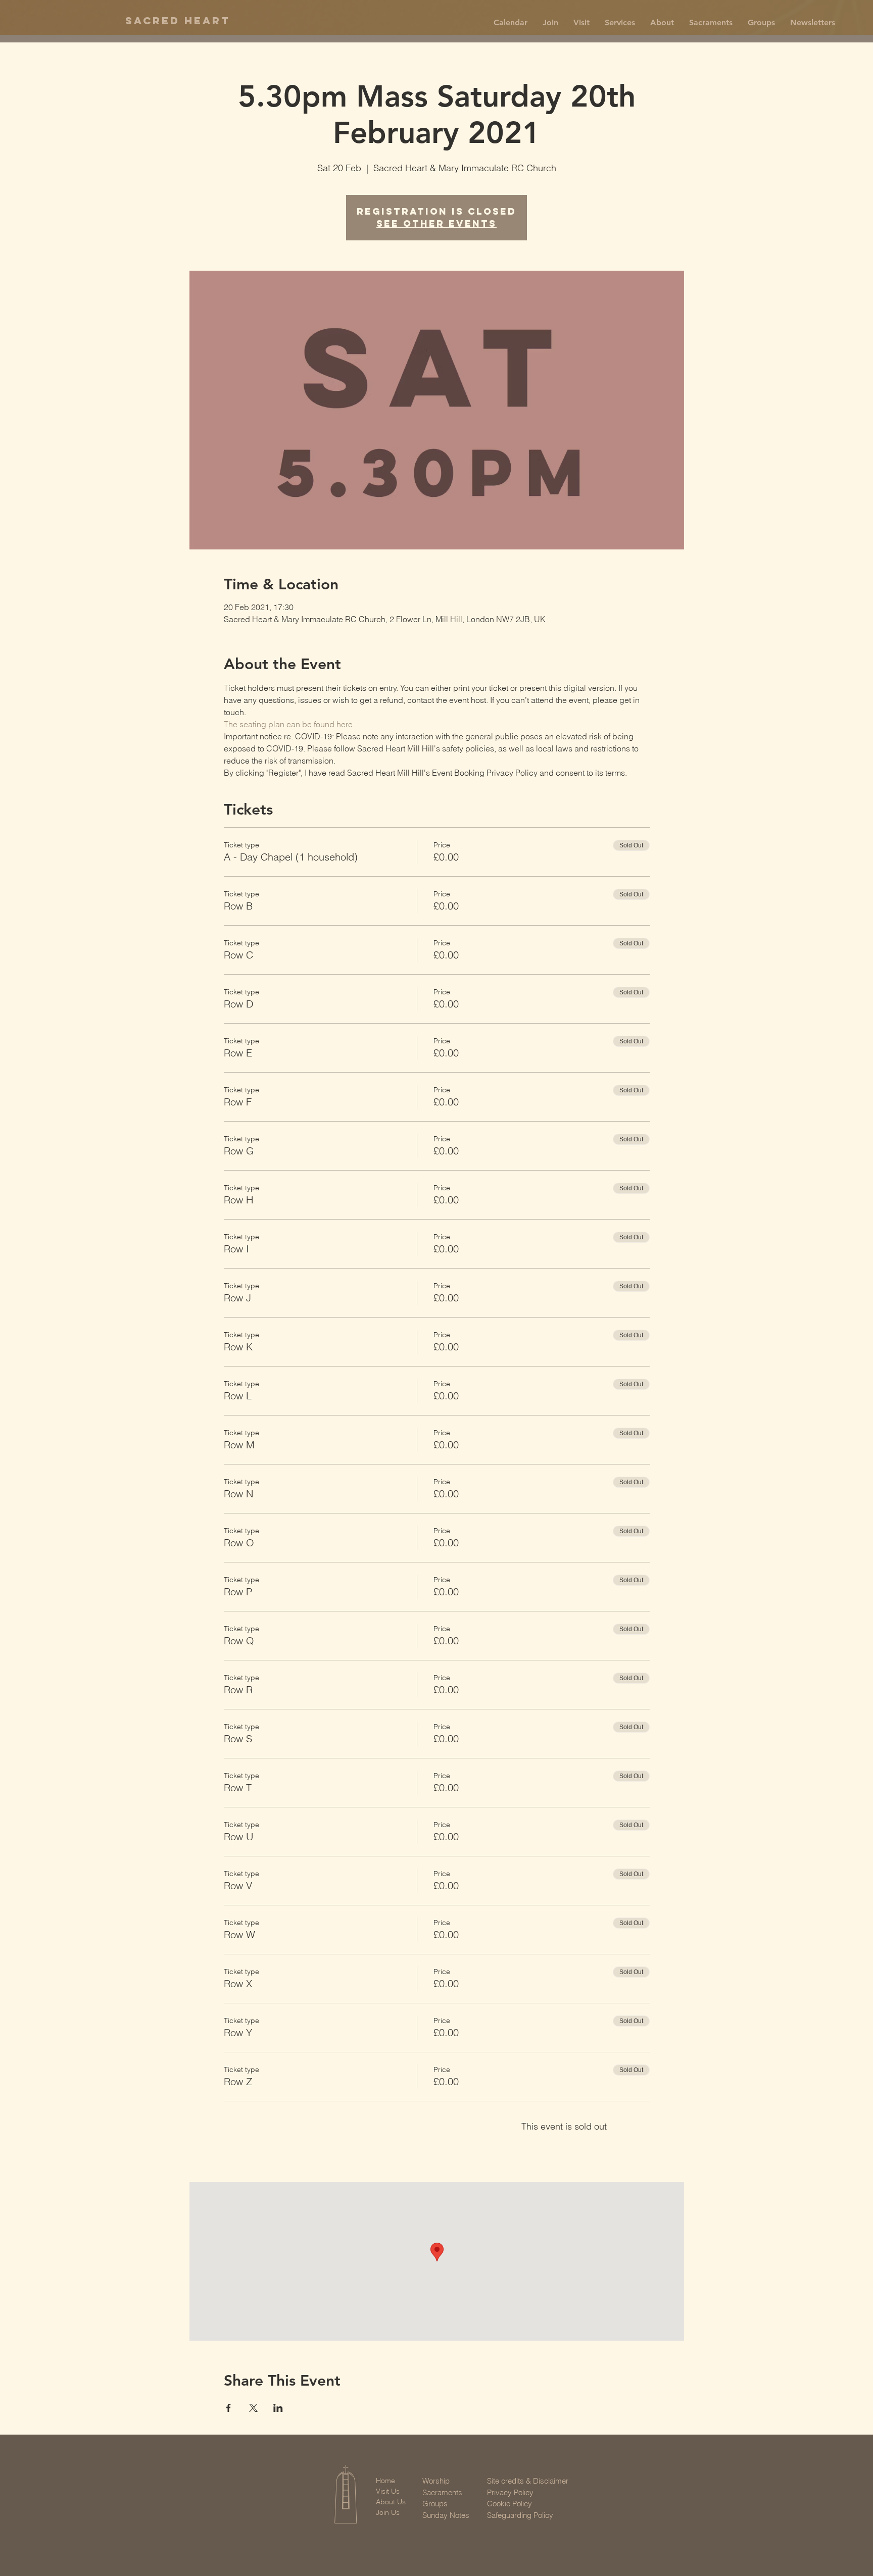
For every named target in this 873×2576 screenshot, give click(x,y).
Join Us (388, 2512)
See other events (437, 223)
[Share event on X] (253, 2408)
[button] (550, 23)
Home (385, 2481)
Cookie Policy (510, 2504)
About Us (391, 2502)
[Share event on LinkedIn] (278, 2408)
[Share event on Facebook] (229, 2408)
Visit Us (388, 2491)
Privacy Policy (510, 2492)
